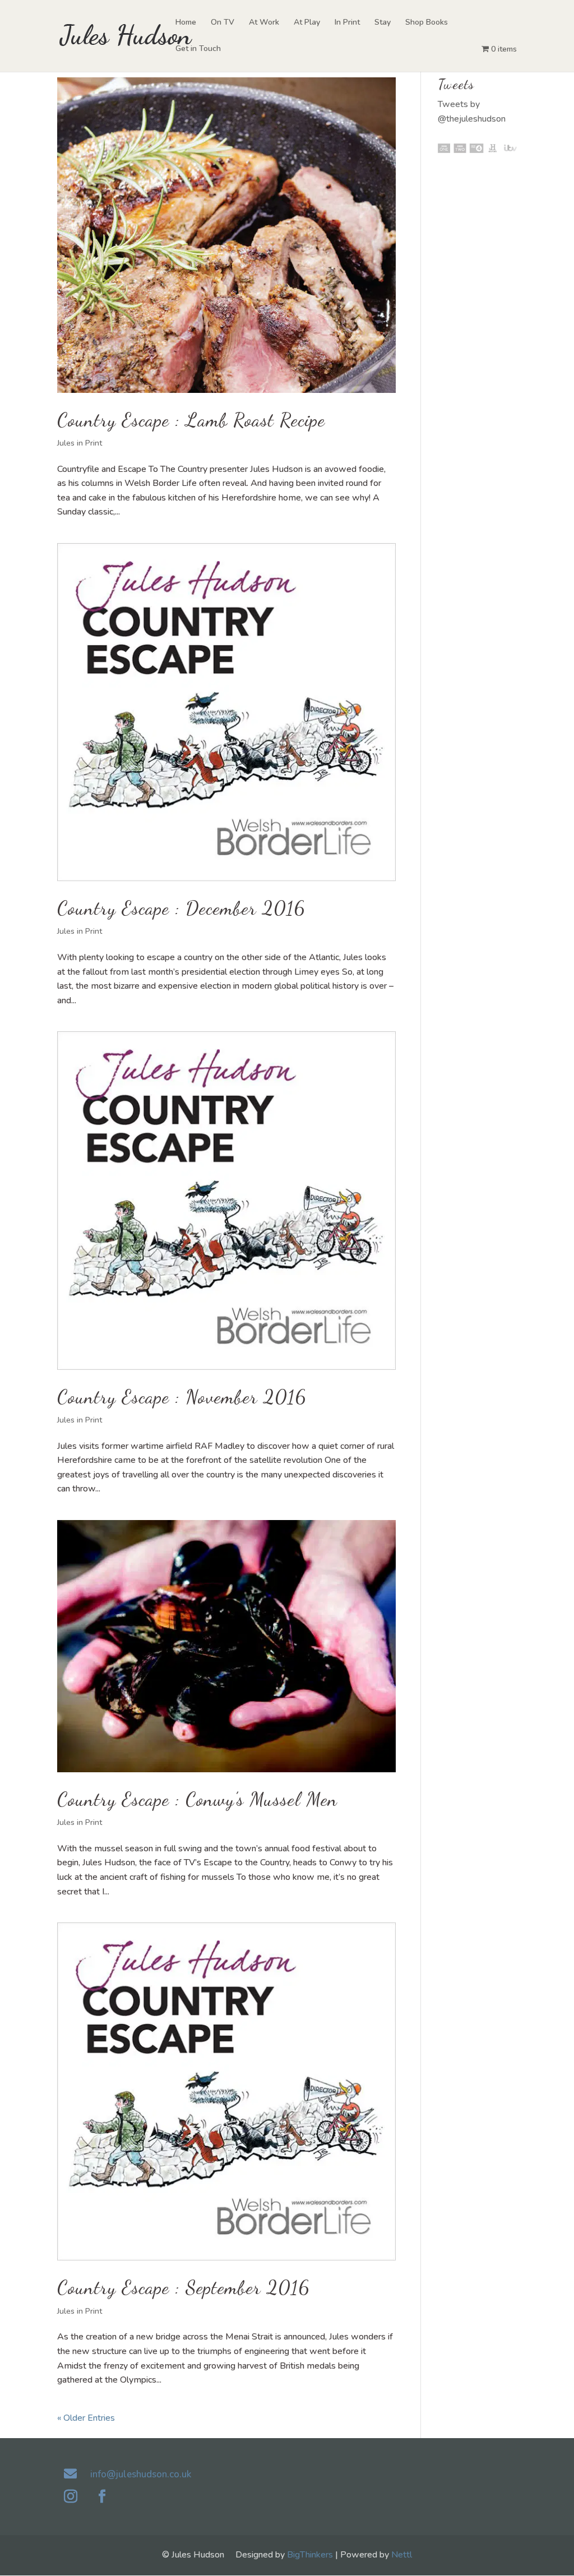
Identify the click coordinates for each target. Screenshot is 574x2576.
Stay (383, 23)
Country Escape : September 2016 (183, 2288)
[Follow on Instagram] (71, 2496)
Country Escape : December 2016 (181, 908)
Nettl (402, 2555)
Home (186, 23)
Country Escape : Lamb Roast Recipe (191, 420)
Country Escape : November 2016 (182, 1397)
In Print (347, 23)
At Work (264, 23)
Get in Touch (198, 49)
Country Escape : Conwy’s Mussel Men (197, 1799)
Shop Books (427, 23)
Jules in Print (80, 443)
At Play (307, 23)
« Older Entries (86, 2418)
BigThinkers (310, 2555)
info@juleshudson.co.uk (141, 2474)
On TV (223, 23)
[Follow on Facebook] (102, 2496)
